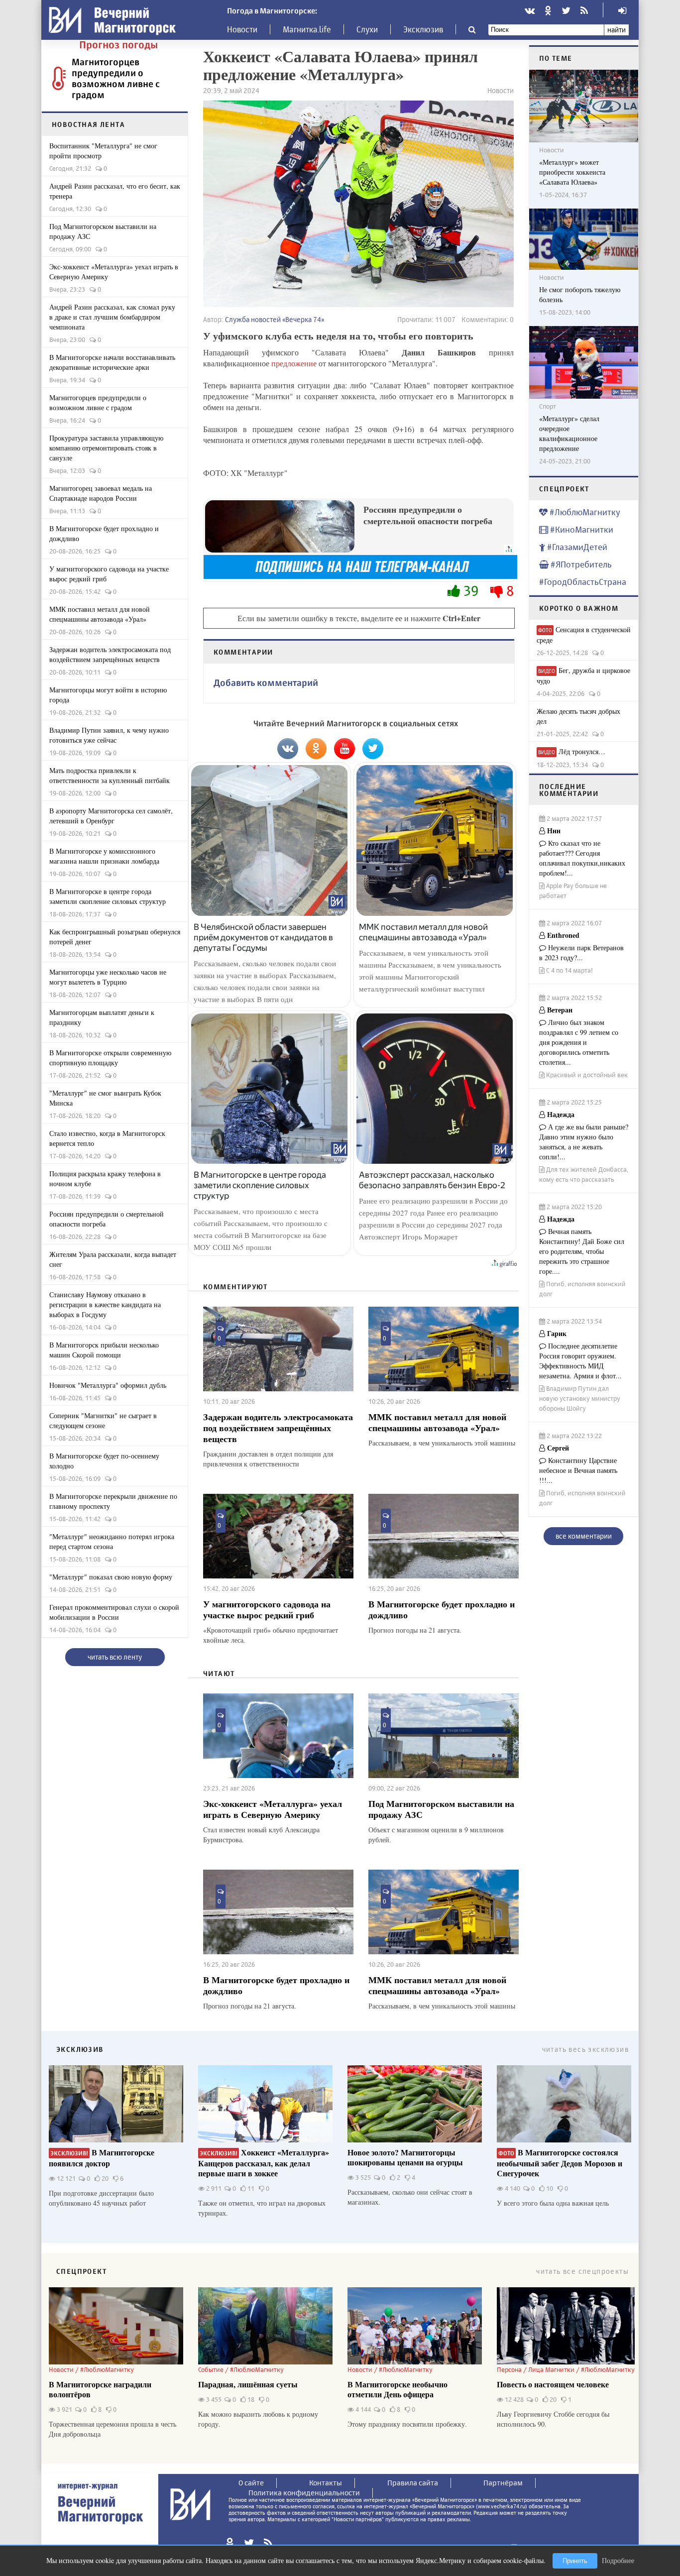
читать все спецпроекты (582, 2271)
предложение (295, 363)
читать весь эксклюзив (585, 2049)
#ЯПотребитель (580, 564)
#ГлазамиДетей (576, 547)
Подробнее (618, 2560)
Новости (242, 29)
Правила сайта (413, 2483)
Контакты (326, 2483)
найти (617, 30)
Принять (575, 2561)
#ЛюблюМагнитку (584, 512)
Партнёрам (503, 2483)
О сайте (251, 2483)
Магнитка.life (307, 29)
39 (471, 591)
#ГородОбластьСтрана (583, 582)
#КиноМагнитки (581, 529)
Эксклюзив (423, 29)
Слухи (367, 29)
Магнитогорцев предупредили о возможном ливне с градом (116, 78)
